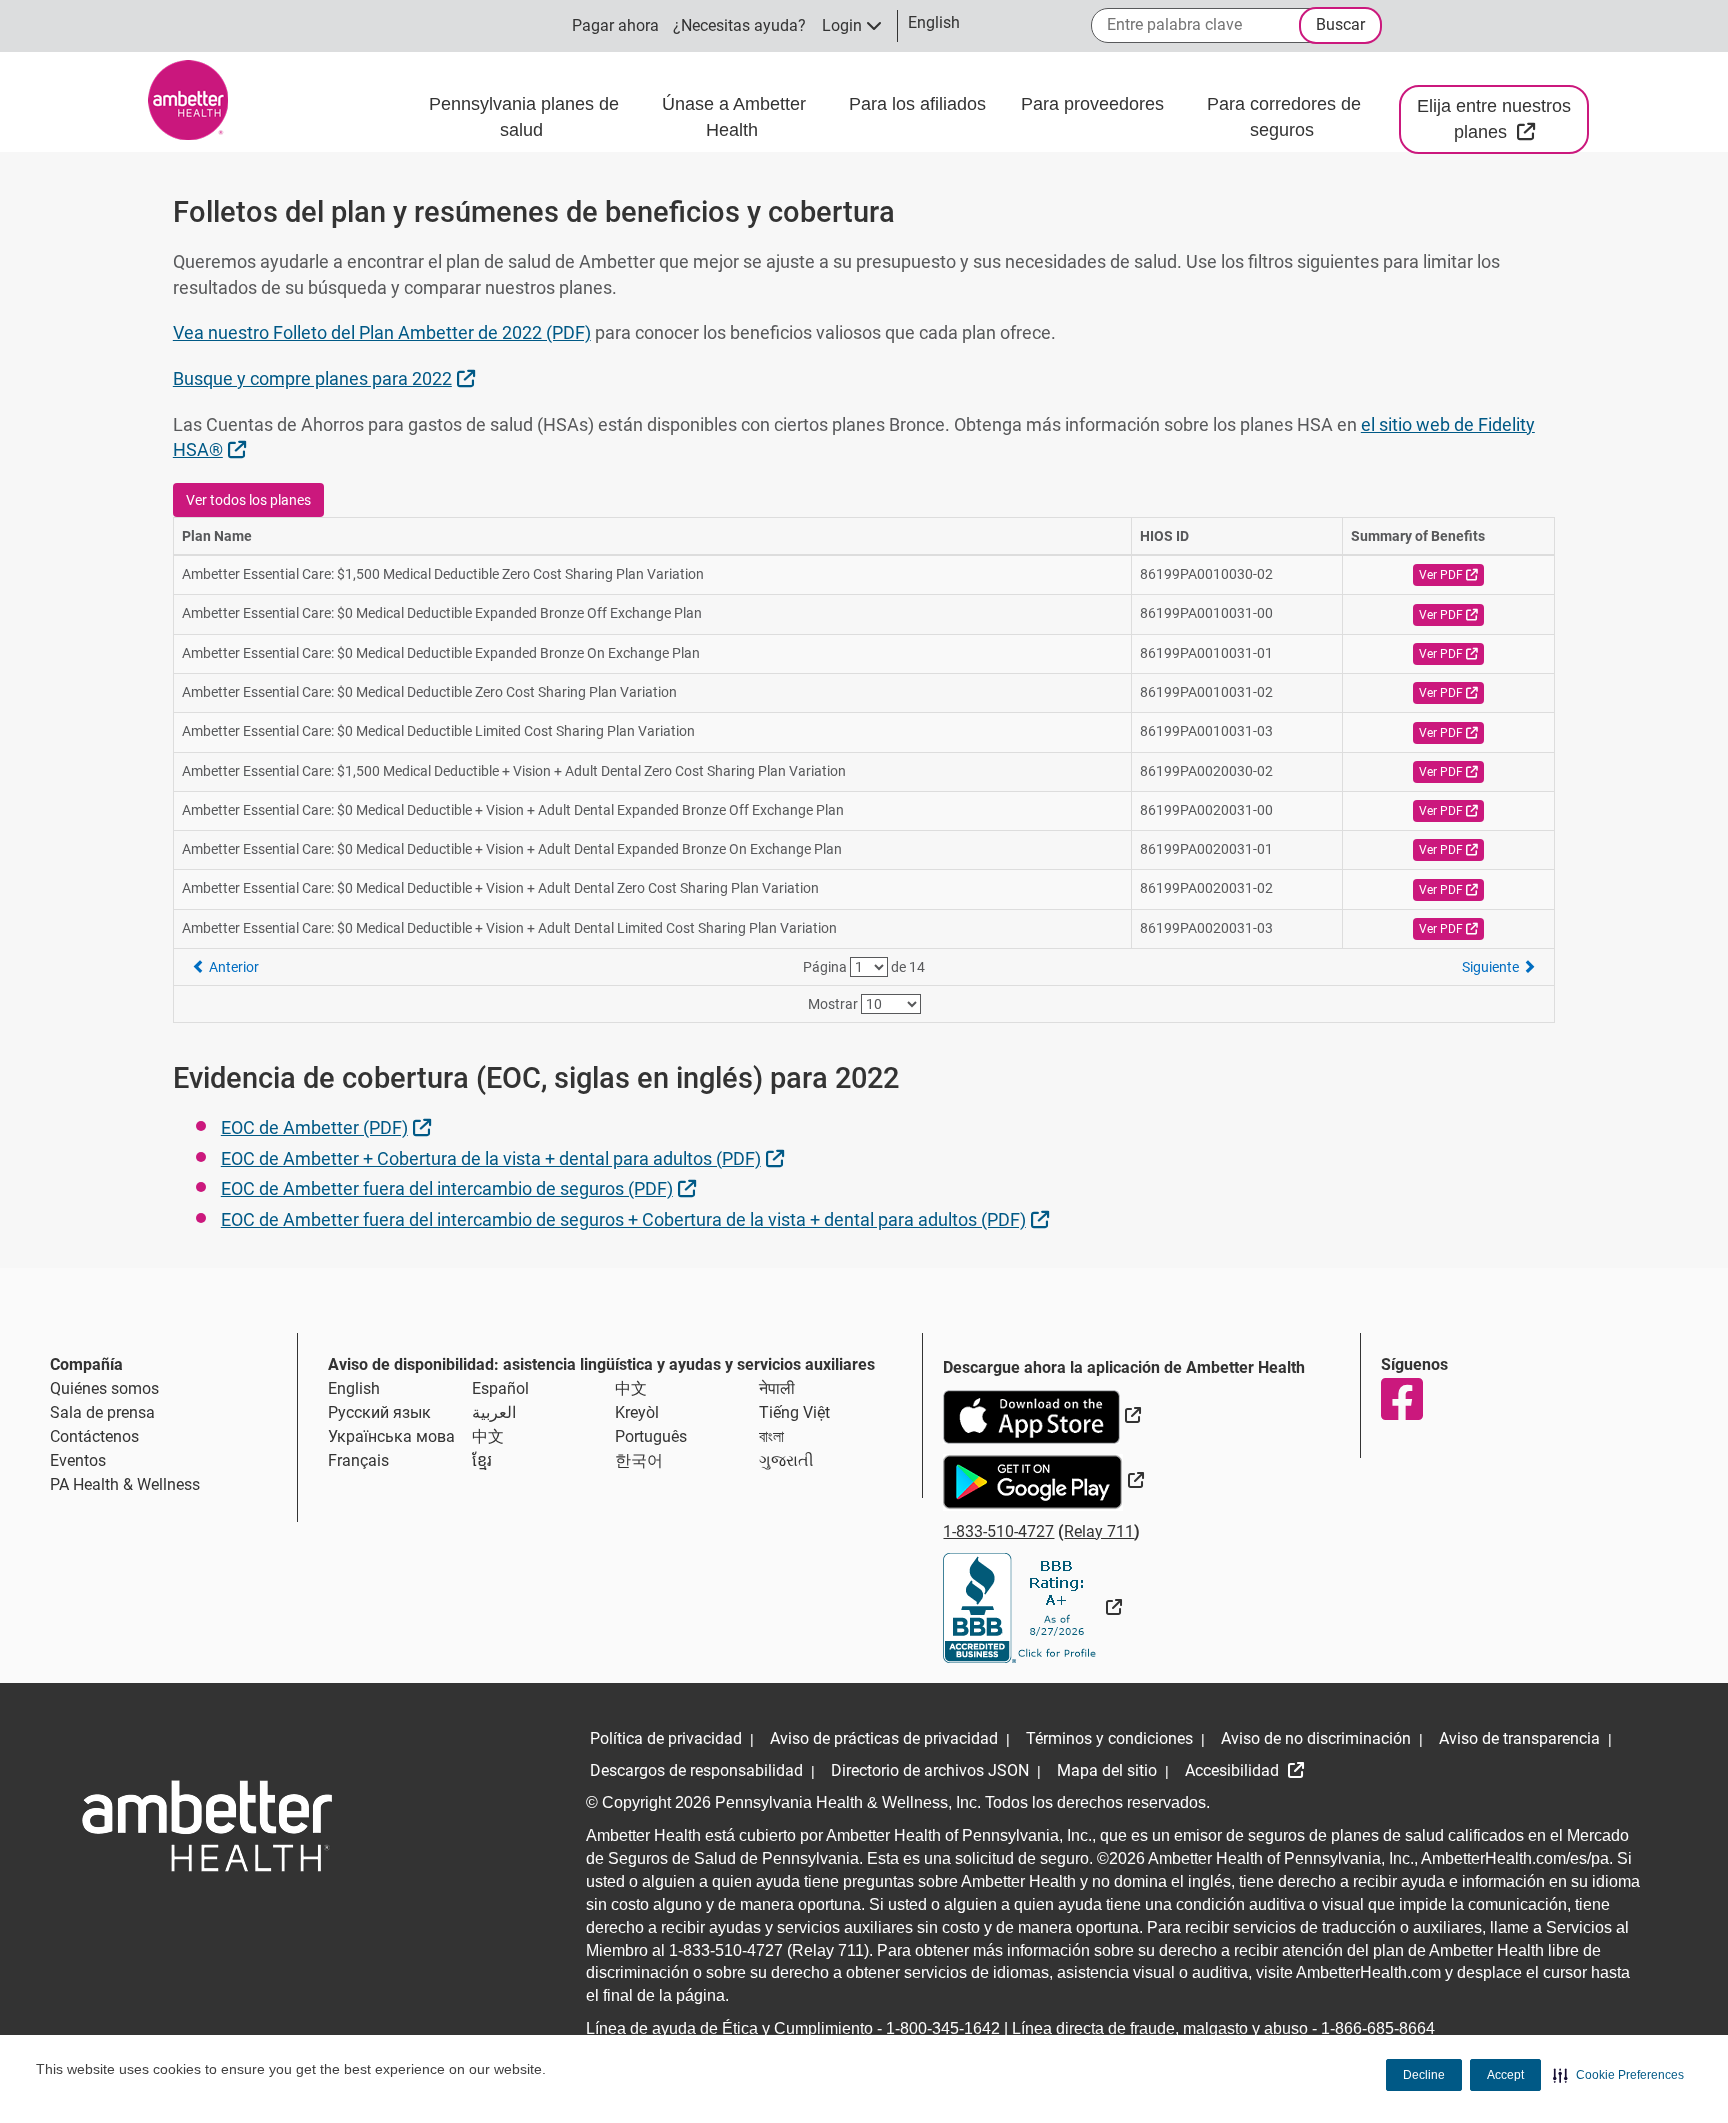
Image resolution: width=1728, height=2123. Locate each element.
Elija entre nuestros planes (1503, 119)
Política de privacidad (666, 1738)
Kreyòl (637, 1412)
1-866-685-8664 (1378, 2028)
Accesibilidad (1234, 1770)
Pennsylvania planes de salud (524, 117)
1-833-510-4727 (998, 1531)
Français (358, 1460)
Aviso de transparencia (1519, 1738)
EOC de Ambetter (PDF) (328, 1127)
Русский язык (379, 1412)
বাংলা (771, 1436)
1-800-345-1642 (943, 2028)
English (354, 1388)
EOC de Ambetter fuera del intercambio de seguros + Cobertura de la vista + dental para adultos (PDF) (637, 1219)
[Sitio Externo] (1032, 1607)
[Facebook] (1401, 1399)
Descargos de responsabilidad (696, 1770)
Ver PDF (1452, 574)
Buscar (1340, 24)
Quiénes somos (104, 1388)
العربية (494, 1412)
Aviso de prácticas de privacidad (884, 1738)
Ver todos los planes (248, 500)
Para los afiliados (920, 104)
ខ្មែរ (482, 1460)
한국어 (639, 1460)
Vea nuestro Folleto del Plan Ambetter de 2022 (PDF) (382, 332)
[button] (1618, 2075)
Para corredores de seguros (1284, 117)
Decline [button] (1424, 2075)
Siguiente (1492, 967)
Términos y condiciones (1109, 1738)
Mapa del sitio (1107, 1770)
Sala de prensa (102, 1412)
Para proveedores (1095, 104)
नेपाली (777, 1388)
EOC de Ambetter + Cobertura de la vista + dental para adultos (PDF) (505, 1158)
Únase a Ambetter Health (734, 117)
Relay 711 (1099, 1531)
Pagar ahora (615, 25)
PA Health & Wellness (125, 1484)
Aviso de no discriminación (1316, 1738)
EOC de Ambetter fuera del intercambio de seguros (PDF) (461, 1188)
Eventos (78, 1460)
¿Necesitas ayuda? (739, 25)
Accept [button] (1505, 2075)
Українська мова (391, 1436)
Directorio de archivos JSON (930, 1770)
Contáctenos (94, 1436)
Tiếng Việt (794, 1412)
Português (651, 1436)
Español (500, 1388)
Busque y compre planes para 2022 (326, 378)
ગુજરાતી (786, 1460)
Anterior (232, 967)
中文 (631, 1388)
